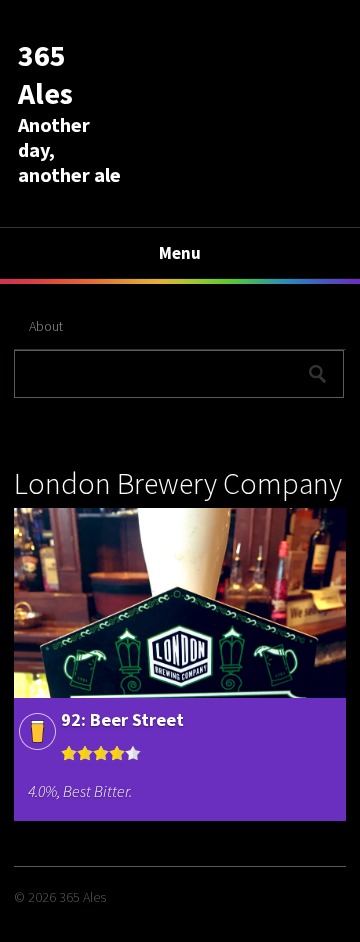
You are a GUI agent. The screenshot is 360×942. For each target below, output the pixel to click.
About (46, 326)
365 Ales (45, 74)
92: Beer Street (122, 719)
